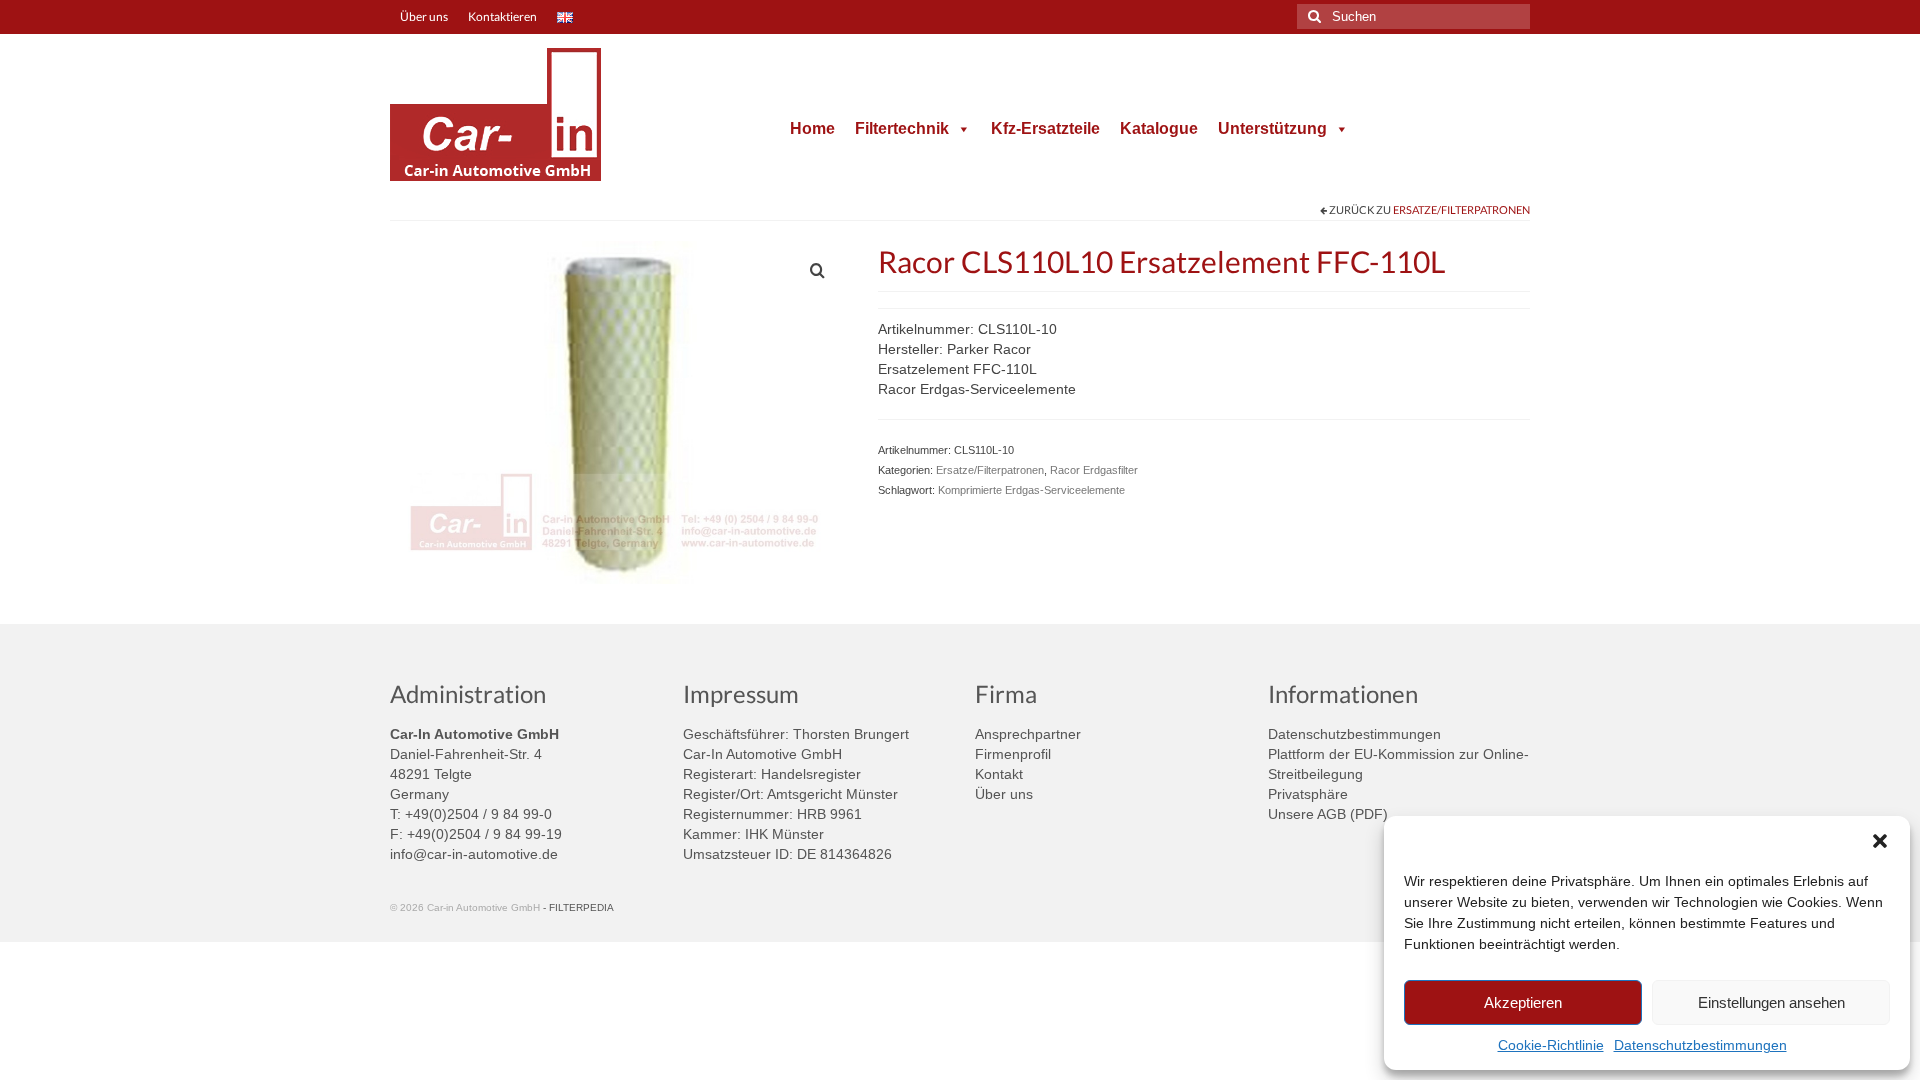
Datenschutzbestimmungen (1700, 1045)
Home (812, 128)
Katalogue (1159, 128)
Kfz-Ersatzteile (1045, 128)
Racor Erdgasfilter (1094, 470)
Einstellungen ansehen (1771, 1002)
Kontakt (999, 774)
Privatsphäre (1308, 794)
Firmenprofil (1013, 754)
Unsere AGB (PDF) (1328, 814)
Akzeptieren (1523, 1002)
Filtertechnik (902, 128)
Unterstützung (1272, 128)
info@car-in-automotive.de (474, 854)
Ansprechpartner (1028, 734)
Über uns (1004, 794)
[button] (1880, 841)
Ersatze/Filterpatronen (1461, 209)
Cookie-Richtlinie (1551, 1045)
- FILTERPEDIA (578, 907)
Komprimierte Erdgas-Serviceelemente (1031, 490)
